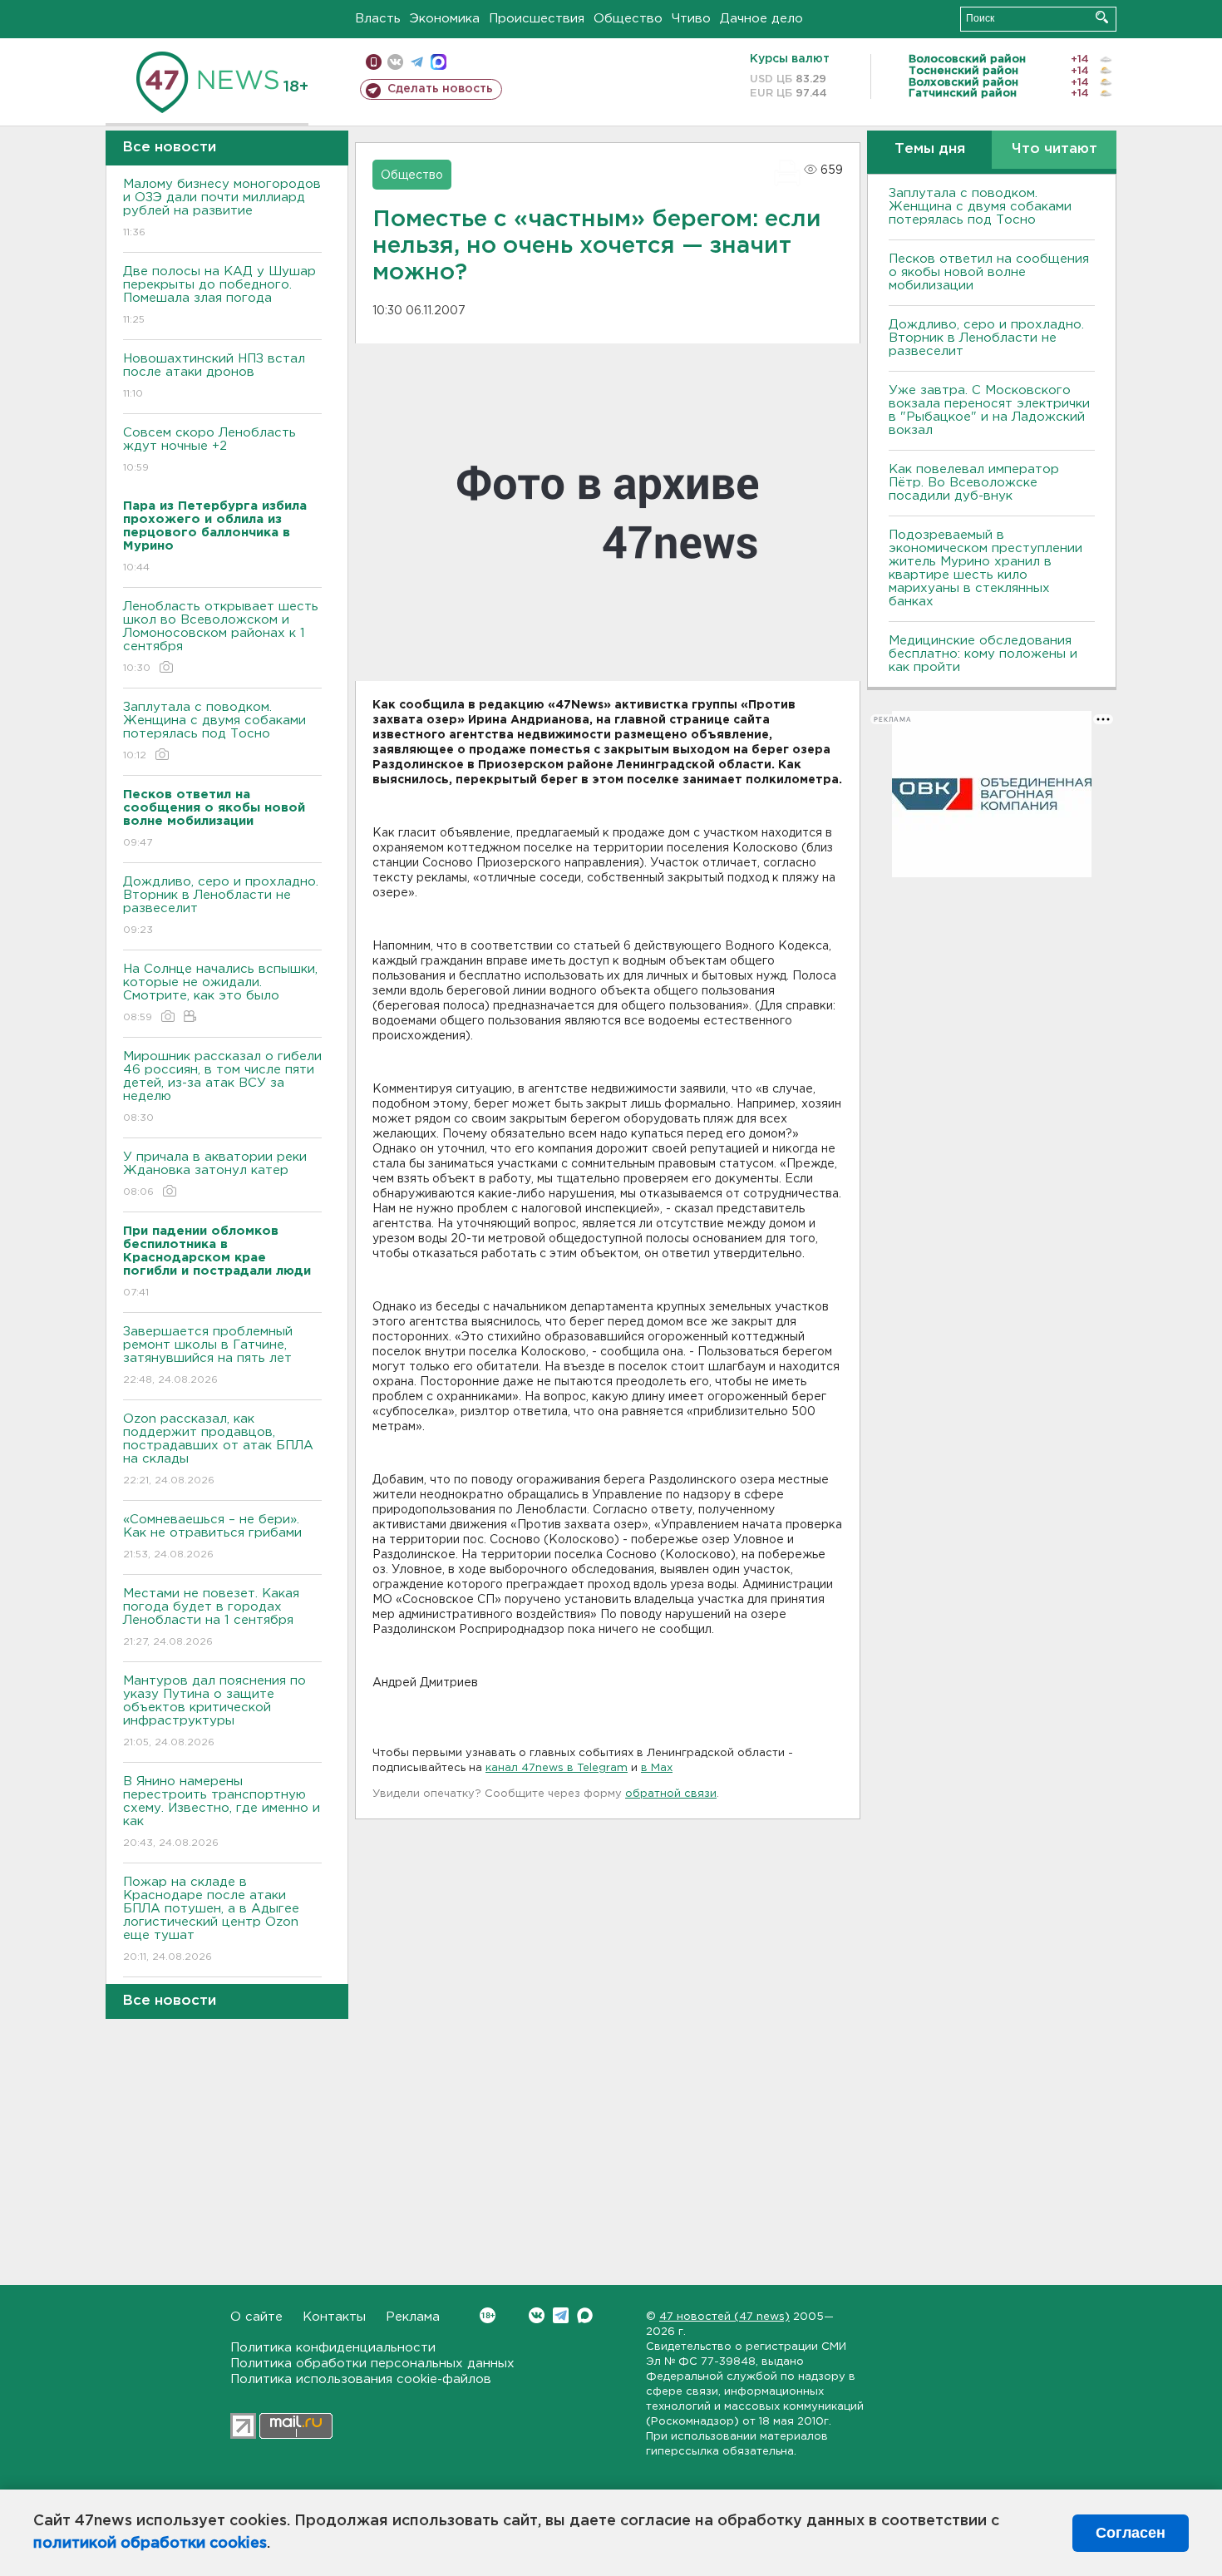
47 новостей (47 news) (724, 2317)
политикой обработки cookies (150, 2544)
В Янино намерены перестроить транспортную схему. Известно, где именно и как (222, 1812)
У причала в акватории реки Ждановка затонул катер (215, 1174)
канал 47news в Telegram (557, 1768)
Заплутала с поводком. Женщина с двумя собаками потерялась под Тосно (214, 731)
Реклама (413, 2317)
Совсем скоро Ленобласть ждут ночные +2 (209, 450)
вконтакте (395, 62)
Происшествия (537, 19)
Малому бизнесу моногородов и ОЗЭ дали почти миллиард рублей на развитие (222, 208)
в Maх (657, 1768)
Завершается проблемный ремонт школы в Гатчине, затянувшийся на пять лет (208, 1355)
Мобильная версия (374, 62)
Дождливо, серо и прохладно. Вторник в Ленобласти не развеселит (221, 906)
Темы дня (930, 149)
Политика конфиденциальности (333, 2348)
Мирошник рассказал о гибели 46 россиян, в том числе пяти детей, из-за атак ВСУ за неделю (222, 1087)
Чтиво (691, 19)
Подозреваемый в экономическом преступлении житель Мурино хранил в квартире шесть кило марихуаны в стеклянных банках (985, 568)
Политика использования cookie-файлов (361, 2379)
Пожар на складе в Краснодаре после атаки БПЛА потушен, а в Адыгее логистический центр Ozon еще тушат (211, 1919)
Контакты (334, 2317)
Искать (1102, 17)
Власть (378, 19)
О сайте (256, 2317)
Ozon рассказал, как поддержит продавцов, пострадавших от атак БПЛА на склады (218, 1449)
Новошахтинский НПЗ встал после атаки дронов (214, 376)
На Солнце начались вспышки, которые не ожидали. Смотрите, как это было (220, 993)
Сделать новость (440, 89)
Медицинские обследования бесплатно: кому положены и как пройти (983, 654)
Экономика (445, 19)
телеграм (417, 62)
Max (585, 2315)
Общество (628, 19)
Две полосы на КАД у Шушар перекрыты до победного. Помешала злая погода (219, 295)
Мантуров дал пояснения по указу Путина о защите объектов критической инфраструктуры (214, 1711)
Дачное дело (761, 19)
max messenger (439, 62)
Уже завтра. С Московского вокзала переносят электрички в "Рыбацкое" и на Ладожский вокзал (989, 410)
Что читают (1054, 149)
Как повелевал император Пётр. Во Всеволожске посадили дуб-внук (974, 483)
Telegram (561, 2315)
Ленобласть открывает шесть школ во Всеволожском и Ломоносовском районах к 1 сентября (221, 637)
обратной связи (671, 1794)
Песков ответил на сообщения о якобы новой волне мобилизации (989, 272)
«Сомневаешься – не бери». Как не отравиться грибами (212, 1537)
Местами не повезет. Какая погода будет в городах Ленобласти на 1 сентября (211, 1617)
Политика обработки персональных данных (372, 2364)
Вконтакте (537, 2315)
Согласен (1131, 2533)
